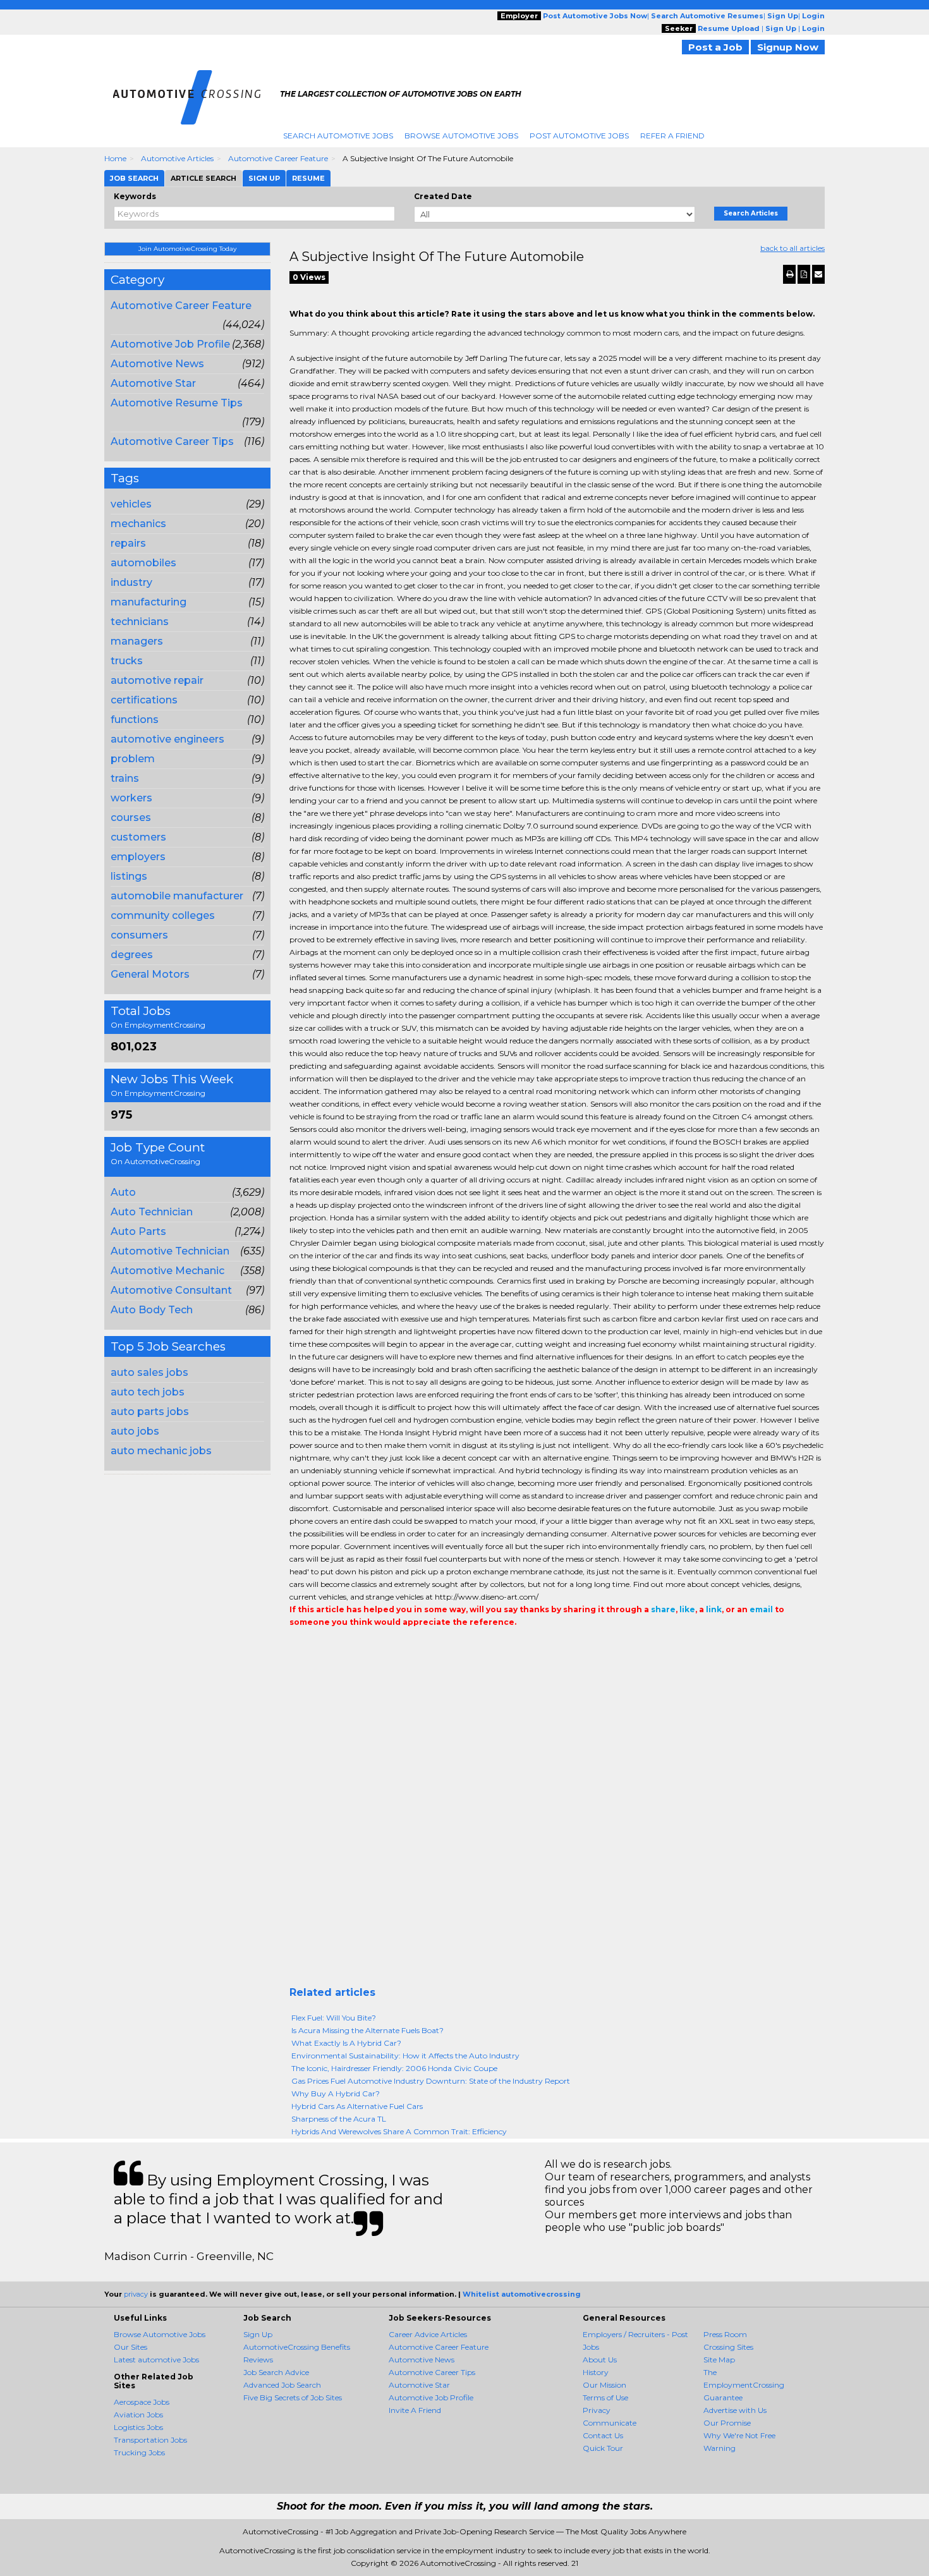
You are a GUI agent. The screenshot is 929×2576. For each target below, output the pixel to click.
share (663, 1609)
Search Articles (751, 213)
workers (131, 798)
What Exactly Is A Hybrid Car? (346, 2043)
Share (297, 1648)
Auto (123, 1192)
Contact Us (603, 2435)
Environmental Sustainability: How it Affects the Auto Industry (405, 2056)
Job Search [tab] (134, 178)
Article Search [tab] (203, 178)
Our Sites (131, 2347)
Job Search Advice (276, 2372)
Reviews (258, 2360)
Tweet (335, 1648)
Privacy (597, 2410)
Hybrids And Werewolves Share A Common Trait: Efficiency (399, 2131)
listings (129, 876)
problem (133, 759)
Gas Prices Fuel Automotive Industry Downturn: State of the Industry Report (431, 2081)
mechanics (138, 524)
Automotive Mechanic (167, 1271)
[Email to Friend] (818, 274)
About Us (600, 2360)
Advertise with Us (735, 2410)
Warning (720, 2448)
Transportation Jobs (150, 2440)
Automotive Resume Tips (177, 403)
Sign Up (258, 2334)
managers (137, 641)
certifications (144, 700)
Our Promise (727, 2423)
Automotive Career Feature (278, 158)
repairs (128, 543)
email (761, 1609)
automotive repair (157, 680)
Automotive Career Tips (172, 441)
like (687, 1609)
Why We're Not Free (739, 2435)
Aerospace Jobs (142, 2402)
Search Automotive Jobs (338, 136)
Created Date (443, 196)
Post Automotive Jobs (579, 136)
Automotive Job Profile (170, 344)
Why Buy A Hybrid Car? (336, 2093)
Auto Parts (138, 1231)
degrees (132, 955)
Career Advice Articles (428, 2334)
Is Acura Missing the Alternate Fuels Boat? (367, 2030)
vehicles (131, 504)
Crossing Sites (728, 2347)
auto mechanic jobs (161, 1451)
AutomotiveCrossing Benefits (297, 2347)
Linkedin (354, 1648)
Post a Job (715, 47)
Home (115, 158)
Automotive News (157, 364)
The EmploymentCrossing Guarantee (744, 2385)
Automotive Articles (177, 158)
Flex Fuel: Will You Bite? (334, 2018)
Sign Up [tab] (264, 178)
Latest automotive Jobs (156, 2360)
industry (131, 582)
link (714, 1609)
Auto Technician (152, 1212)
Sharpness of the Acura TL (339, 2119)
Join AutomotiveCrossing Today (187, 249)
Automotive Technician (170, 1251)
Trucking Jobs (139, 2452)
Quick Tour (603, 2448)
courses (131, 817)
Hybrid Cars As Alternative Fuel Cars (357, 2106)
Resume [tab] (308, 178)
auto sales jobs (149, 1372)
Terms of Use (605, 2397)
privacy (136, 2294)
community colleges (163, 915)
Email (376, 1648)
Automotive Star (153, 383)
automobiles (143, 563)
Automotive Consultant (171, 1290)
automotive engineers (167, 739)
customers (138, 837)
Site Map (719, 2360)
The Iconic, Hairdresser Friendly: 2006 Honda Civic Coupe (394, 2068)
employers (138, 857)
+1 (316, 1648)
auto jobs (135, 1431)
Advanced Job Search (282, 2385)
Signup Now (788, 47)
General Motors (150, 974)
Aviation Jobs (138, 2415)
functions (135, 720)
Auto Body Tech (152, 1310)
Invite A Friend (415, 2410)
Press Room (725, 2334)
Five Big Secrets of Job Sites (293, 2397)
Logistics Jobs (138, 2427)
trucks (127, 661)
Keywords (135, 196)
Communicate (610, 2423)
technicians (140, 622)
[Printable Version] (789, 274)
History (596, 2372)
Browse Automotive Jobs (461, 136)
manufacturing (149, 602)
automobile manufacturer (177, 896)
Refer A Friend (672, 136)
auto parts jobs (150, 1412)
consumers (139, 935)
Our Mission (604, 2385)
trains (125, 778)
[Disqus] (557, 1825)
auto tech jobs (148, 1392)
